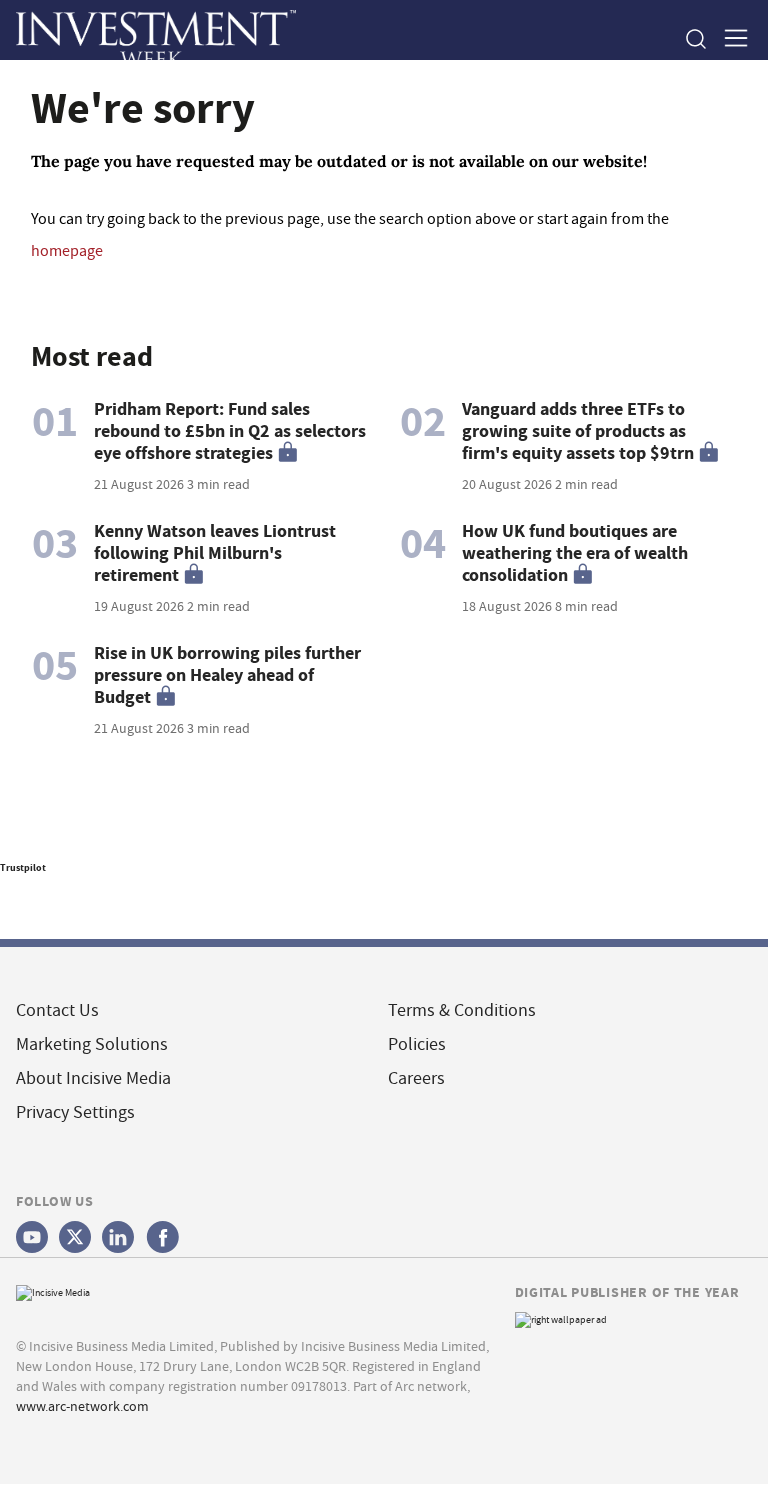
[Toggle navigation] (730, 39)
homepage (67, 251)
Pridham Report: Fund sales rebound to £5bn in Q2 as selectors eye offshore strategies (230, 431)
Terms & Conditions (462, 1010)
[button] (695, 39)
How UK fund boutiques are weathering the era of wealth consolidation (575, 553)
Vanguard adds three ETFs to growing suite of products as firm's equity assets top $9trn (578, 431)
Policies (417, 1044)
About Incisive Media (93, 1078)
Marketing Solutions (92, 1044)
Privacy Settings (75, 1112)
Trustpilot (23, 867)
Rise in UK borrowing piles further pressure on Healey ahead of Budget (227, 675)
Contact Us (57, 1010)
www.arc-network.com (82, 1406)
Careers (416, 1078)
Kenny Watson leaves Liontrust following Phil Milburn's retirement (215, 553)
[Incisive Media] (53, 1290)
